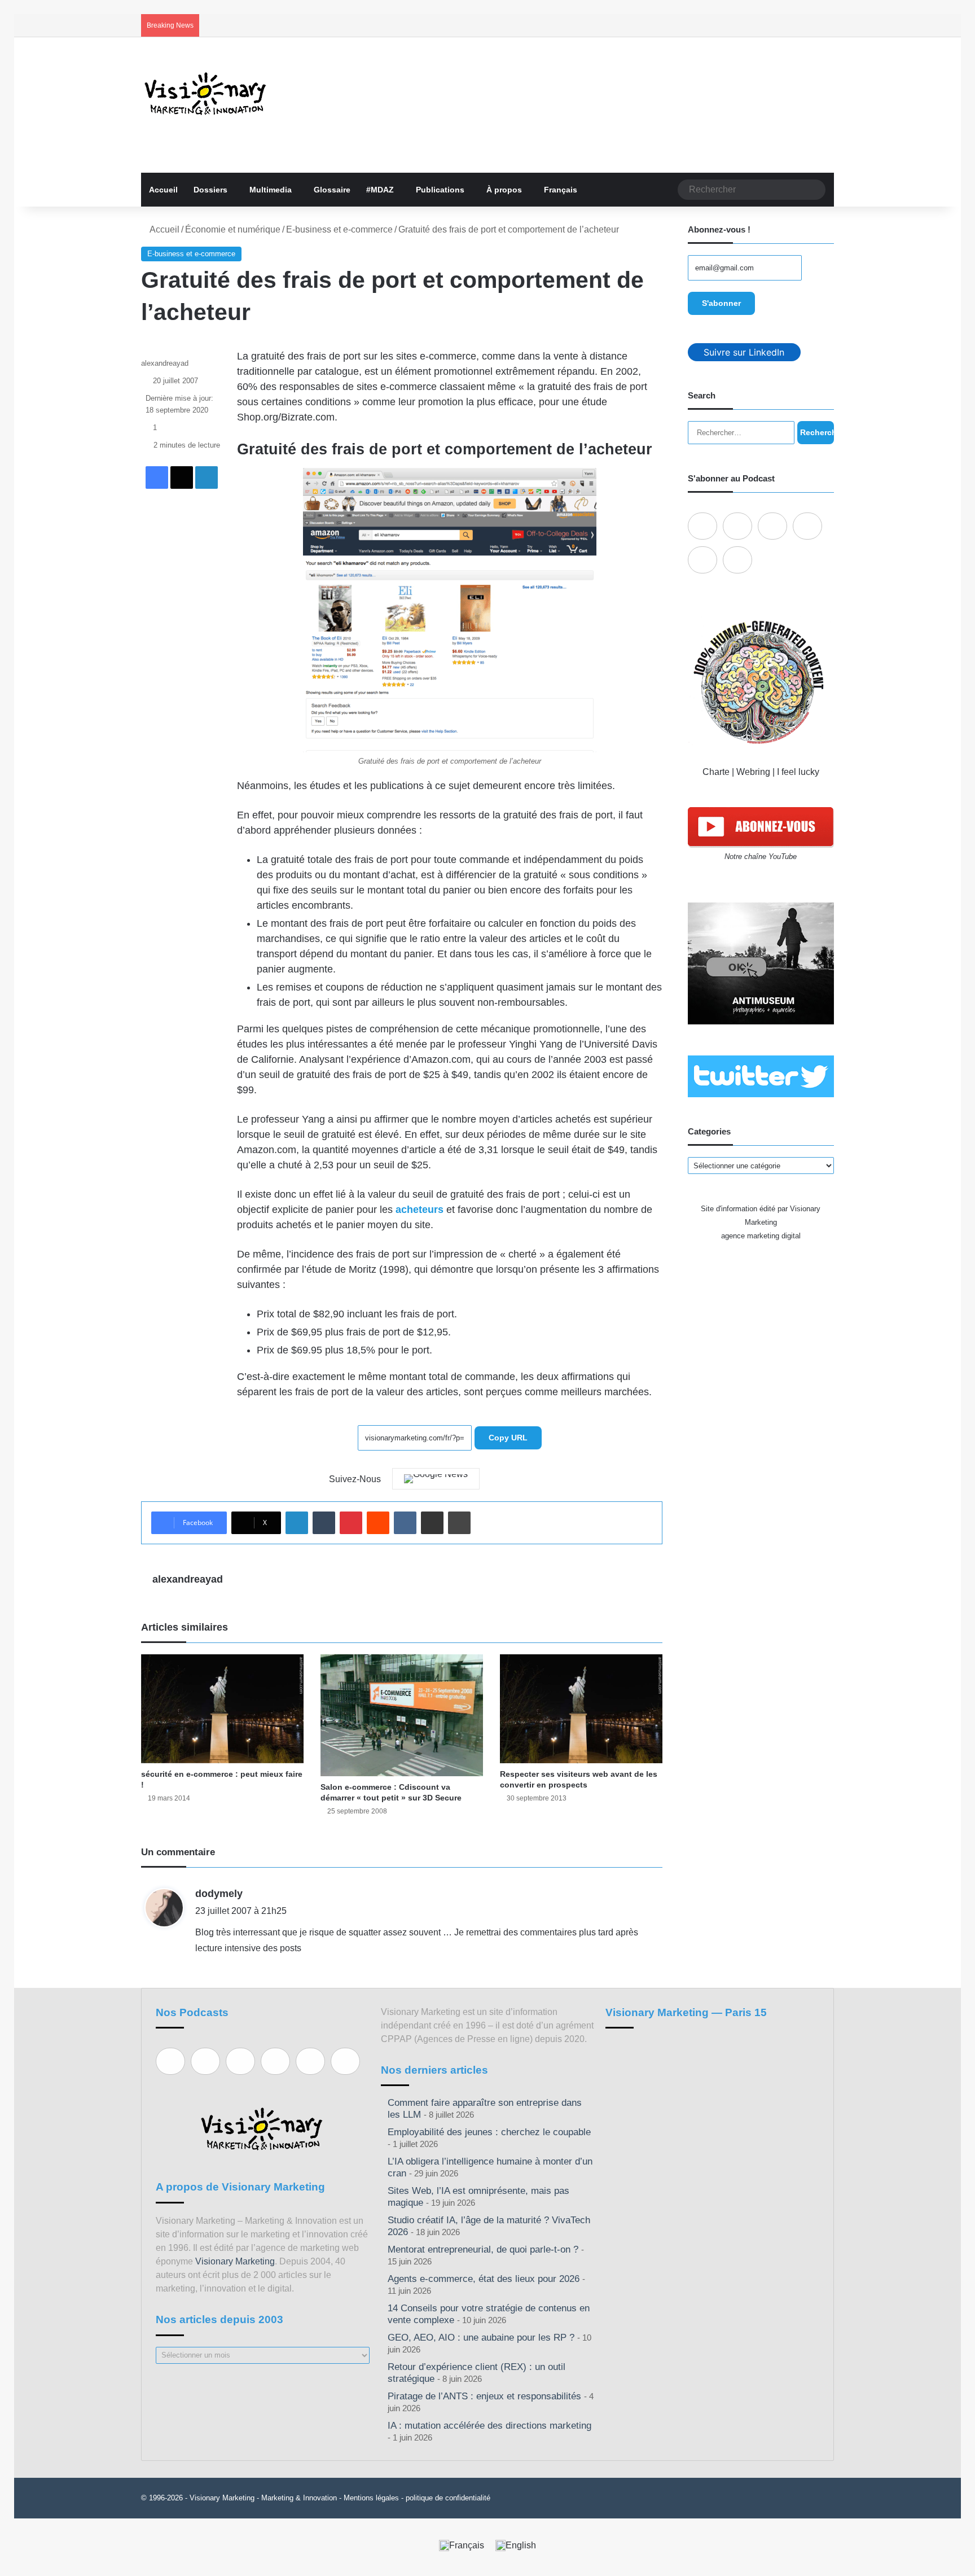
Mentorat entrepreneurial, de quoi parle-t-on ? (483, 2249)
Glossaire (332, 190)
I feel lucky (798, 772)
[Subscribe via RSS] (737, 560)
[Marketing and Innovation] (206, 94)
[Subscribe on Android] (772, 526)
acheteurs (420, 1210)
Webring (753, 772)
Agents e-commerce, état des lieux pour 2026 (484, 2279)
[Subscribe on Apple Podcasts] (702, 526)
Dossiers (210, 190)
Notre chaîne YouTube (761, 857)
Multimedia (271, 190)
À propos (504, 190)
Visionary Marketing (235, 2261)
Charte (716, 772)
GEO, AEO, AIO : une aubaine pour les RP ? (481, 2338)
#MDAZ (380, 190)
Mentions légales (371, 2498)
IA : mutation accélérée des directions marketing (489, 2426)
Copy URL (508, 1438)
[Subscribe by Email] (807, 526)
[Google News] (436, 1479)
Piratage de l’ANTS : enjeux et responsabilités (484, 2396)
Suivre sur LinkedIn (744, 352)
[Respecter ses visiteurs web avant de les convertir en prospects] (581, 1708)
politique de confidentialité (448, 2498)
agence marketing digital (761, 1236)
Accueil (163, 190)
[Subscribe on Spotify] (737, 526)
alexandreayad (165, 363)
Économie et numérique (233, 229)
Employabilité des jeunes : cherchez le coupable (489, 2132)
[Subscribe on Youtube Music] (702, 560)
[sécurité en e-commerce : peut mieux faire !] (222, 1708)
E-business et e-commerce (339, 229)
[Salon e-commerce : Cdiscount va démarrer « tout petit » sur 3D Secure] (402, 1715)
